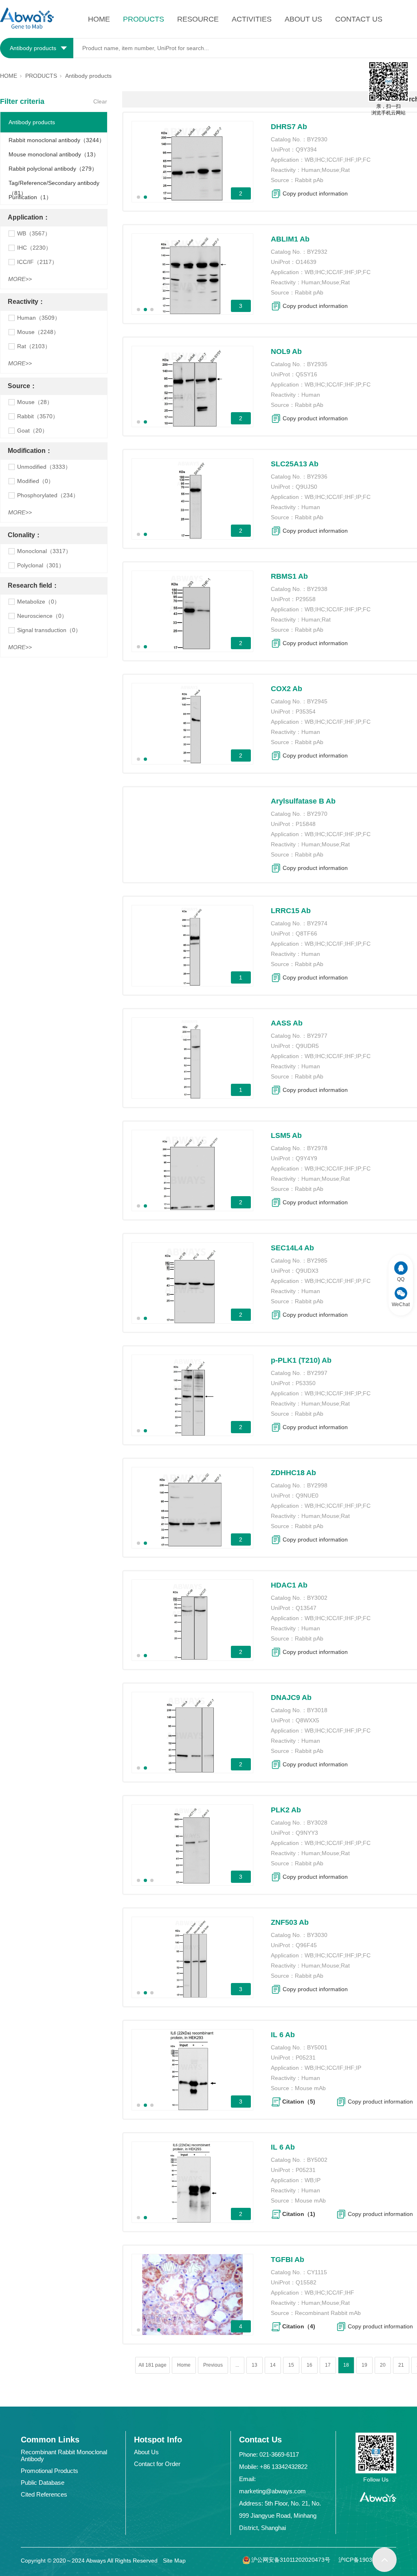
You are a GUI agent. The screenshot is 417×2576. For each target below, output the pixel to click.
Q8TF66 (306, 933)
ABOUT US (303, 19)
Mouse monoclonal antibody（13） (54, 154)
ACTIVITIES (252, 19)
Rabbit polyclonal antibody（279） (53, 169)
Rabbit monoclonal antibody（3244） (57, 140)
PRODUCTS (144, 19)
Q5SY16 (306, 374)
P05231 (306, 2058)
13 (255, 2365)
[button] (138, 197)
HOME (99, 19)
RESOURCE (198, 19)
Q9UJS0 (306, 487)
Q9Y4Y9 (306, 1158)
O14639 (306, 262)
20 (383, 2365)
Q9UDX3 (307, 1271)
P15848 (306, 824)
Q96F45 (306, 1945)
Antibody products (32, 122)
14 (273, 2365)
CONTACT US (359, 19)
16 (309, 2365)
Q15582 (306, 2282)
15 (291, 2365)
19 (364, 2365)
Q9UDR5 (307, 1046)
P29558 (306, 599)
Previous (213, 2365)
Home (184, 2365)
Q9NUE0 (307, 1496)
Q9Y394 (306, 149)
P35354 (306, 712)
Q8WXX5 (307, 1720)
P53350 (306, 1383)
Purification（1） (30, 197)
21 (401, 2365)
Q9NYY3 (307, 1833)
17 (328, 2365)
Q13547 (306, 1608)
